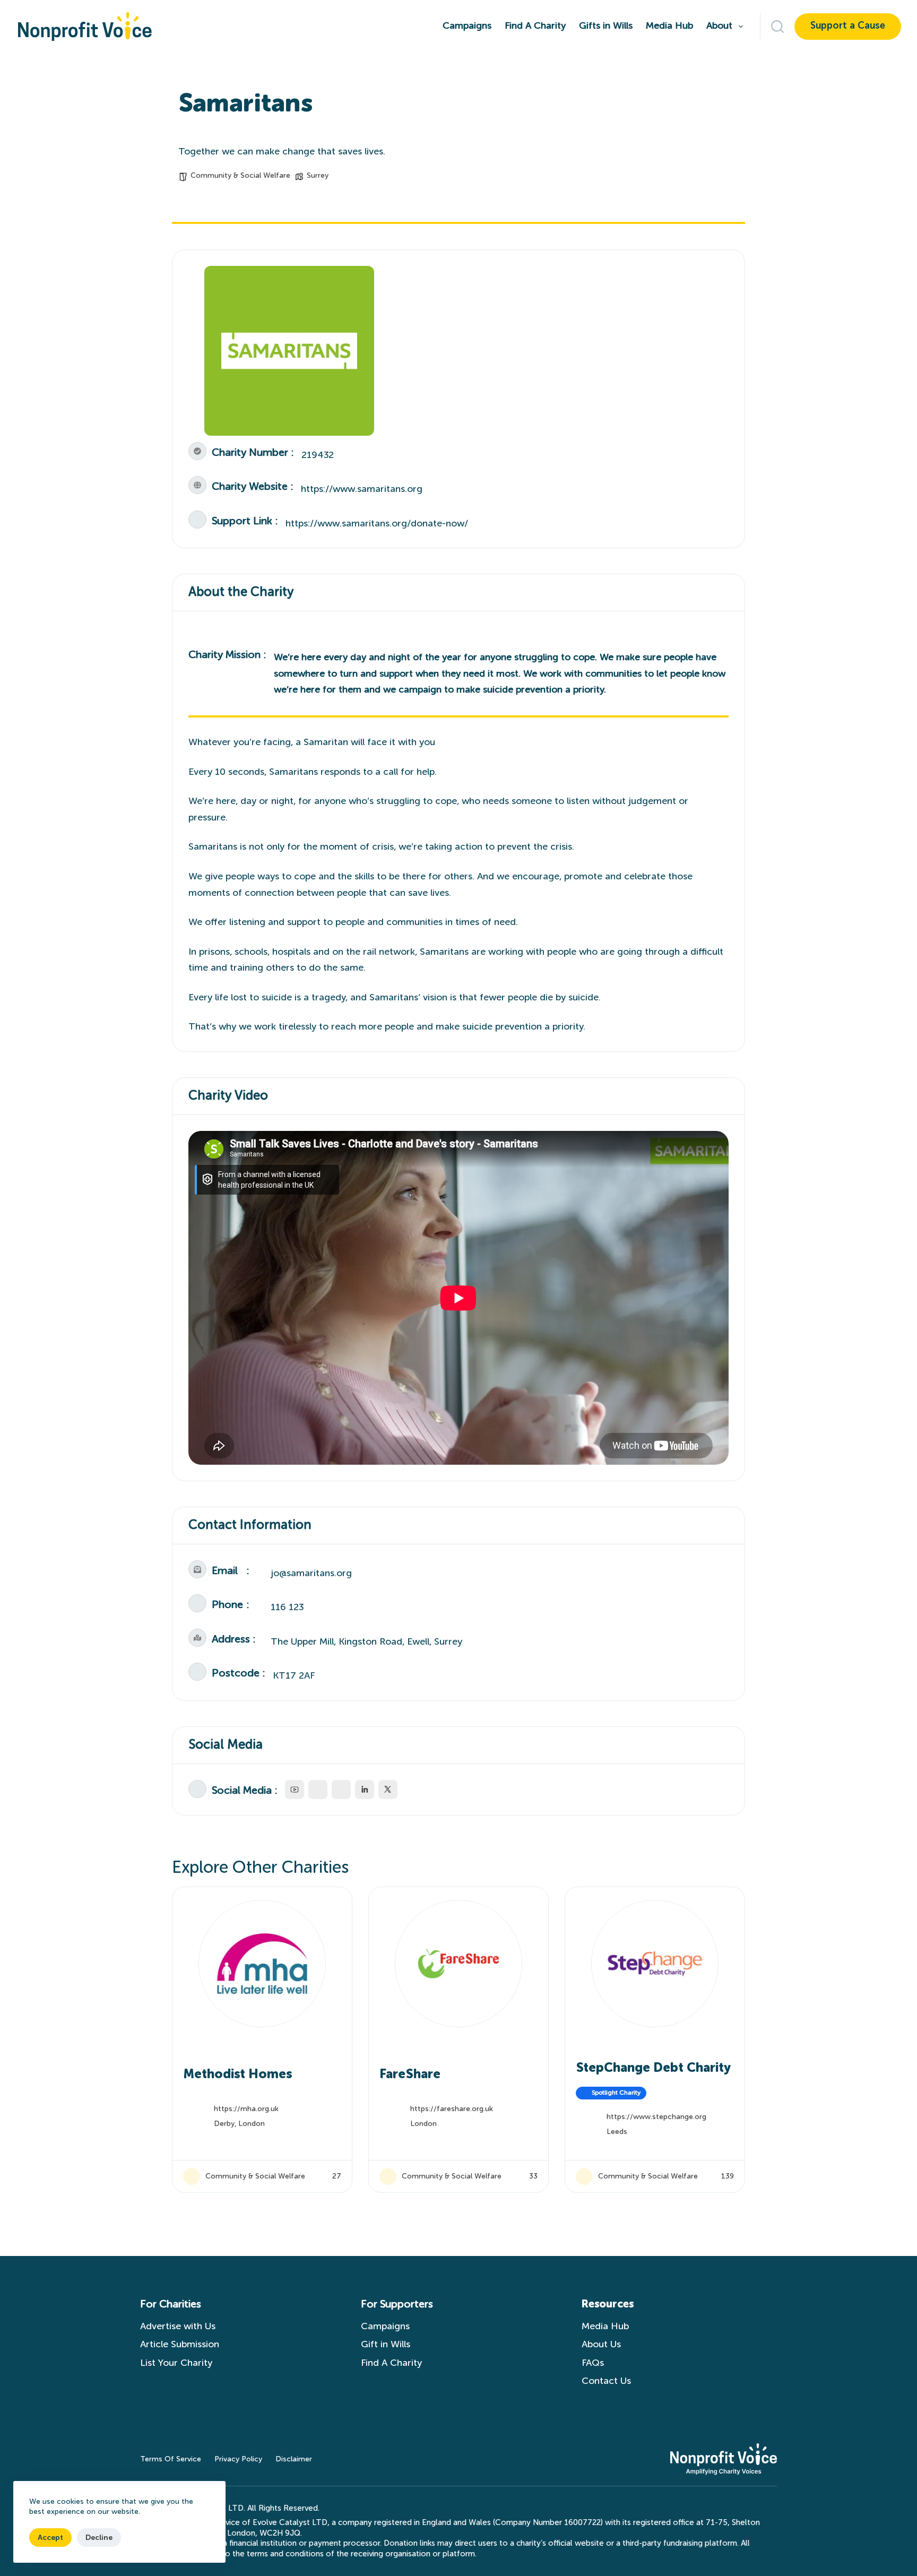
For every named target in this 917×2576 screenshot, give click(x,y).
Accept (50, 2538)
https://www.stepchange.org (460, 2117)
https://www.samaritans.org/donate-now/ (377, 524)
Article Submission (180, 2345)
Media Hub (669, 26)
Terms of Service (171, 2459)
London (227, 2124)
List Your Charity (176, 2363)
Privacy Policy (238, 2459)
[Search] (777, 27)
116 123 (287, 1607)
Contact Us (609, 2381)
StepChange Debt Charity (457, 2068)
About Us (601, 2345)
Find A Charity (535, 26)
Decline (99, 2538)
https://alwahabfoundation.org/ (662, 2109)
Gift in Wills (386, 2345)
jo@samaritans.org (311, 1574)
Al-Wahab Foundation (641, 2074)
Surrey (318, 176)
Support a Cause (848, 26)
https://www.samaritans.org (362, 489)
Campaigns (467, 26)
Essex (616, 2124)
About (719, 26)
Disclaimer (294, 2459)
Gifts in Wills (606, 26)
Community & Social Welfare (240, 176)
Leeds (421, 2132)
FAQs (593, 2363)
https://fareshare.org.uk (255, 2109)
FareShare (214, 2074)
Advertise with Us (178, 2327)
